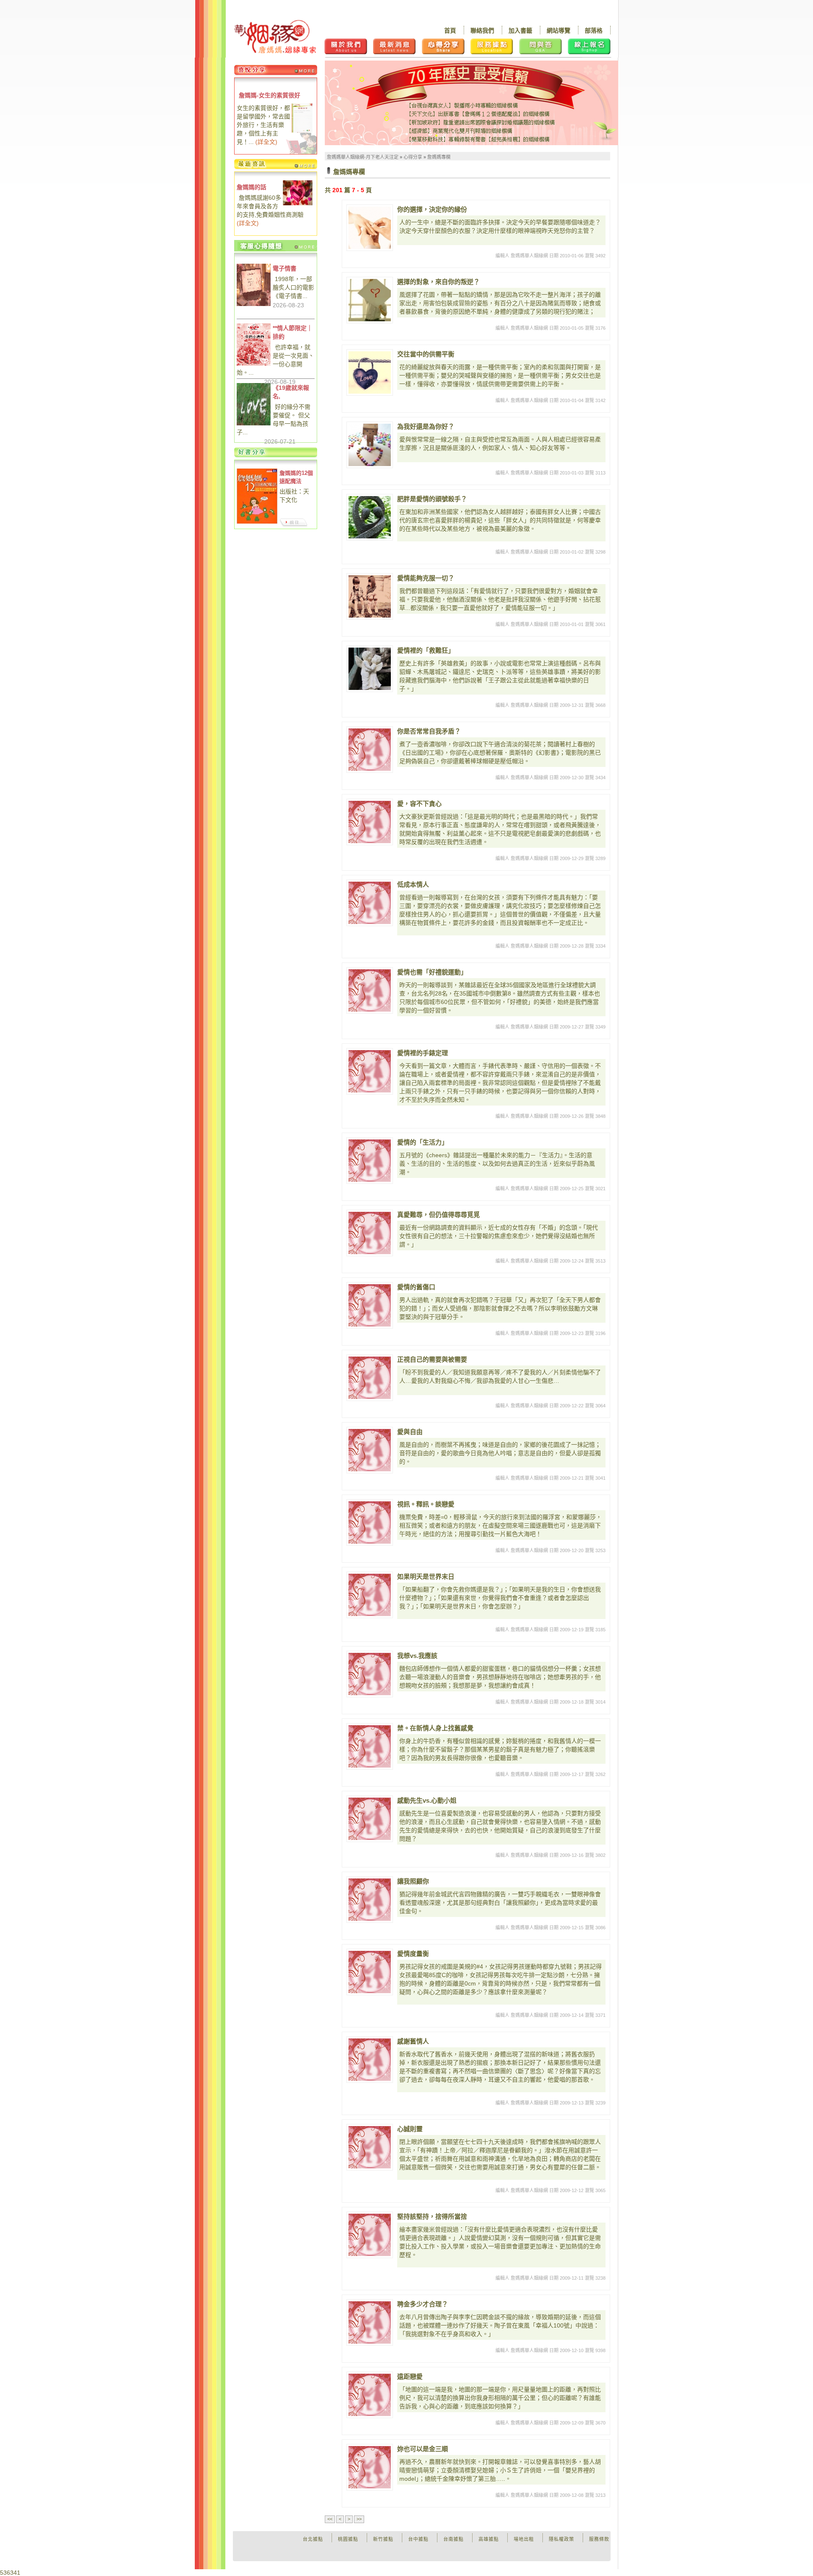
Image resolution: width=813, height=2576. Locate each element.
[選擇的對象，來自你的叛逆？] (370, 300)
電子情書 (285, 268)
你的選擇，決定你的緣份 (432, 209)
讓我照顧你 (413, 1881)
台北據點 (313, 2539)
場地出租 (524, 2539)
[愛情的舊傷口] (370, 1305)
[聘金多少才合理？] (370, 2322)
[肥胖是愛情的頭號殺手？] (370, 517)
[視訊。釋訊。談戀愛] (370, 1522)
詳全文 (266, 142)
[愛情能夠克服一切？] (370, 596)
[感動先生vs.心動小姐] (370, 1819)
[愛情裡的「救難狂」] (370, 669)
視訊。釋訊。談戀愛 (426, 1504)
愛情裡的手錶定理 (423, 1053)
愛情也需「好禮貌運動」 (432, 972)
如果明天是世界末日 (426, 1576)
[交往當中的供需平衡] (370, 372)
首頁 (450, 30)
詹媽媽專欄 (439, 157)
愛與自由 (410, 1432)
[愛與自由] (370, 1450)
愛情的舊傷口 (416, 1287)
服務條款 (599, 2539)
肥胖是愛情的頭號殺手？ (432, 499)
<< (330, 2519)
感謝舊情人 (413, 2041)
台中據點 (418, 2539)
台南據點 (454, 2539)
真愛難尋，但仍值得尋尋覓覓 (438, 1215)
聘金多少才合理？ (423, 2304)
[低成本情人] (370, 903)
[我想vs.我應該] (370, 1674)
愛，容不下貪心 (419, 804)
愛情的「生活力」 (423, 1142)
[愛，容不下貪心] (370, 822)
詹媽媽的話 (252, 187)
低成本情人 (413, 884)
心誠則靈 (410, 2129)
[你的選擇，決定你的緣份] (370, 228)
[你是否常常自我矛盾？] (370, 750)
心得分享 (413, 157)
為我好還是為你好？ (426, 426)
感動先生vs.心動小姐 (427, 1800)
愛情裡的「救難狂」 (426, 650)
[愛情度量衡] (370, 1972)
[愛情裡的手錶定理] (370, 1071)
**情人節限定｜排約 (293, 332)
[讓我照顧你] (370, 1900)
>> (359, 2519)
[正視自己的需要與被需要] (370, 1378)
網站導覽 (559, 30)
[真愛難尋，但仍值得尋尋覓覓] (370, 1233)
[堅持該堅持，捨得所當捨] (370, 2235)
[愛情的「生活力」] (370, 1161)
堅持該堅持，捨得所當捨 (432, 2216)
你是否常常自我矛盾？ (429, 731)
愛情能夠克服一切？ (426, 578)
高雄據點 (489, 2539)
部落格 (594, 30)
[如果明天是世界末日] (370, 1595)
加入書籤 (520, 30)
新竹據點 (383, 2539)
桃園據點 (348, 2539)
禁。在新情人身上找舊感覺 (435, 1728)
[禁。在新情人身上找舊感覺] (370, 1746)
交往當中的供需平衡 (426, 354)
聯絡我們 (482, 30)
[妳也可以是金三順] (370, 2467)
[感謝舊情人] (370, 2060)
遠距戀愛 (410, 2376)
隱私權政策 (561, 2539)
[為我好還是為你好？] (370, 445)
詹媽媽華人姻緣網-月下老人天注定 (363, 157)
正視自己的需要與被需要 (432, 1359)
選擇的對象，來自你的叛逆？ (438, 282)
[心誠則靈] (370, 2147)
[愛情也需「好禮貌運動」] (370, 990)
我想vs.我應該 (417, 1656)
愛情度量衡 (413, 1954)
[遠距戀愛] (370, 2395)
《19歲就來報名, (291, 392)
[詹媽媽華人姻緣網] (275, 37)
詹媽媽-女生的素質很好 (270, 95)
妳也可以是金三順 (423, 2449)
